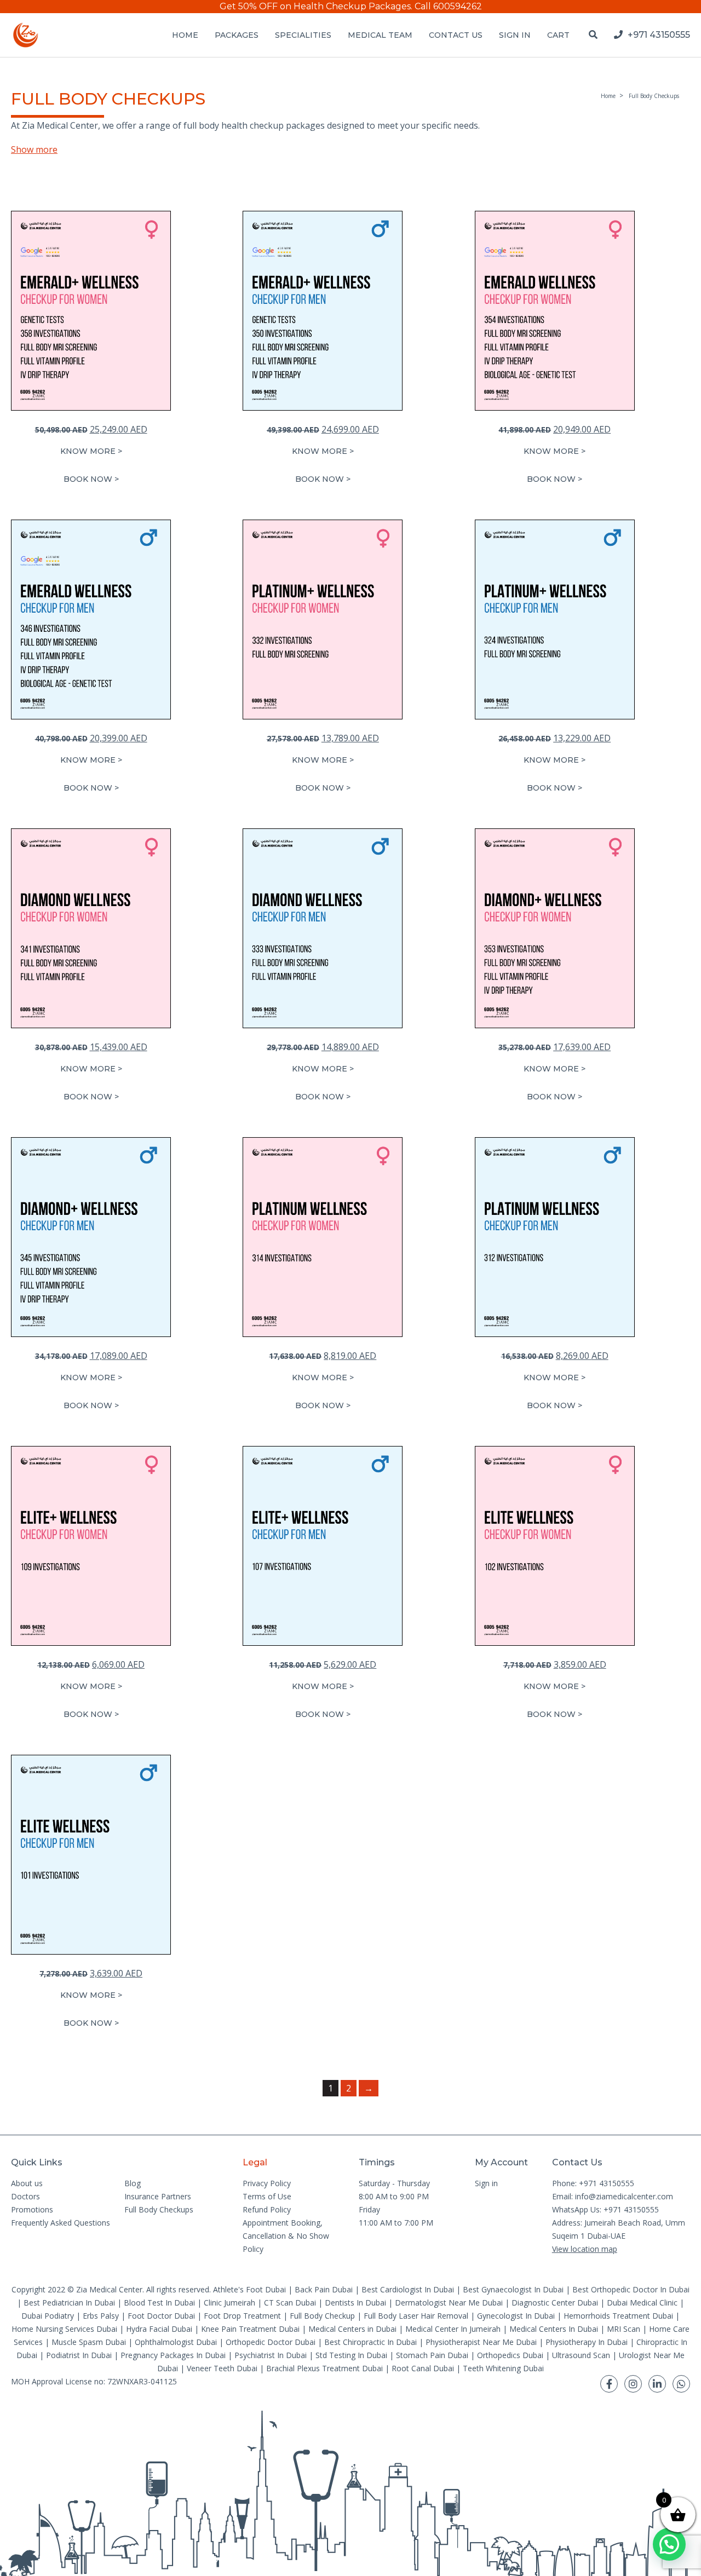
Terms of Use (267, 2196)
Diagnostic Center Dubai (555, 2303)
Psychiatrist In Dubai (271, 2355)
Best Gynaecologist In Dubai (513, 2289)
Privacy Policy (267, 2183)
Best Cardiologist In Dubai (408, 2289)
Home (185, 35)
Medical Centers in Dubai (352, 2329)
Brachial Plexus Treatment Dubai (324, 2368)
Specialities (303, 35)
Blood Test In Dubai (159, 2303)
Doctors (25, 2196)
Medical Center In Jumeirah (453, 2329)
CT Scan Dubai (290, 2303)
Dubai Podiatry (48, 2316)
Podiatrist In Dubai (79, 2355)
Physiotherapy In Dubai (587, 2342)
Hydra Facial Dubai (159, 2329)
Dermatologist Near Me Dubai (449, 2303)
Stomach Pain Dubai (432, 2355)
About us (27, 2183)
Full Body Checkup (322, 2316)
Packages (237, 35)
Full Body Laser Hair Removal (416, 2316)
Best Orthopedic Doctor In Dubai (631, 2289)
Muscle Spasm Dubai (89, 2342)
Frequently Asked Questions (61, 2223)
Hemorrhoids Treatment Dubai (618, 2316)
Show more (34, 149)
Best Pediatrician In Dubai (69, 2303)
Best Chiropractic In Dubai (370, 2342)
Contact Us (456, 35)
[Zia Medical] (26, 35)
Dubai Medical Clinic (642, 2303)
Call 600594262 (448, 6)
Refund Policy (267, 2209)
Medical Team (380, 35)
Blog (133, 2183)
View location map (585, 2249)
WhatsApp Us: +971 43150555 (605, 2209)
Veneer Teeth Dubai (222, 2368)
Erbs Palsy (101, 2316)
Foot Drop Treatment (242, 2316)
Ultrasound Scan (581, 2355)
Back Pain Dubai (324, 2289)
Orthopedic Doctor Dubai (271, 2342)
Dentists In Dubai (355, 2303)
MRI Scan (624, 2329)
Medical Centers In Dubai (554, 2329)
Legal (255, 2162)
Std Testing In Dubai (351, 2355)
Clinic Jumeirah (231, 2303)
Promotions (32, 2209)
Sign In (515, 35)
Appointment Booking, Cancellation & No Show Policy (286, 2236)
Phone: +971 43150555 (593, 2183)
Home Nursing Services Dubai (64, 2329)
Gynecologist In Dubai (516, 2316)
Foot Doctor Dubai (161, 2316)
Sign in (486, 2183)
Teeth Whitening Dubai (503, 2368)
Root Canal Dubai (423, 2368)
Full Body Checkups (159, 2209)
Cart (558, 35)
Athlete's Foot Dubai (249, 2289)
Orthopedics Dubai (510, 2355)
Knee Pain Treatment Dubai (250, 2329)
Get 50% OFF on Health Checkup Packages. (316, 6)
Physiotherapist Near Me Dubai (481, 2342)
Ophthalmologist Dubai (176, 2342)
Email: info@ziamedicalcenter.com (613, 2196)
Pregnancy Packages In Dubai (173, 2355)
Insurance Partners (158, 2196)
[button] (91, 479)
